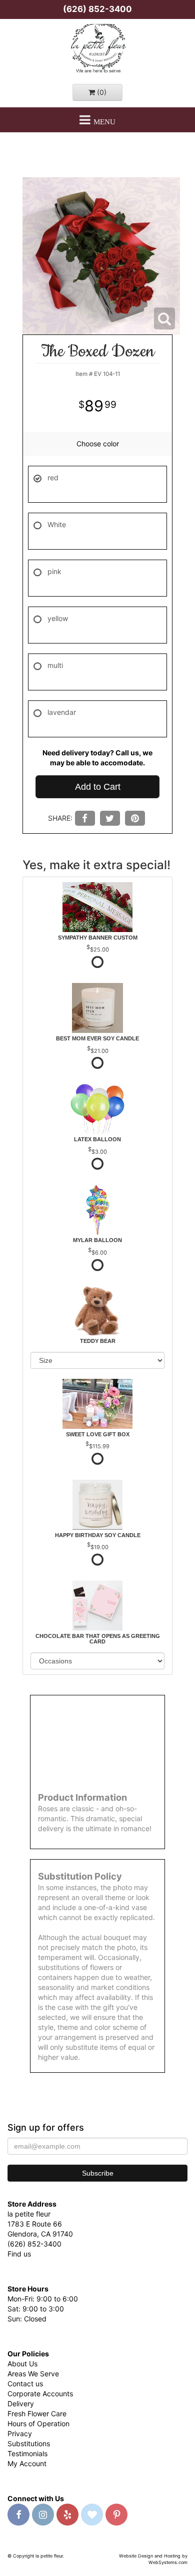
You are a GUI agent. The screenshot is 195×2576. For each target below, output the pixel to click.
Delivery (21, 2404)
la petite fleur (97, 49)
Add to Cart (98, 787)
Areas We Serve (33, 2374)
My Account (27, 2463)
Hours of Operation (38, 2423)
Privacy (20, 2433)
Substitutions (29, 2443)
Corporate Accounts (40, 2394)
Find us (19, 2254)
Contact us (25, 2384)
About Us (22, 2364)
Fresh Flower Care (37, 2414)
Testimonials (27, 2453)
